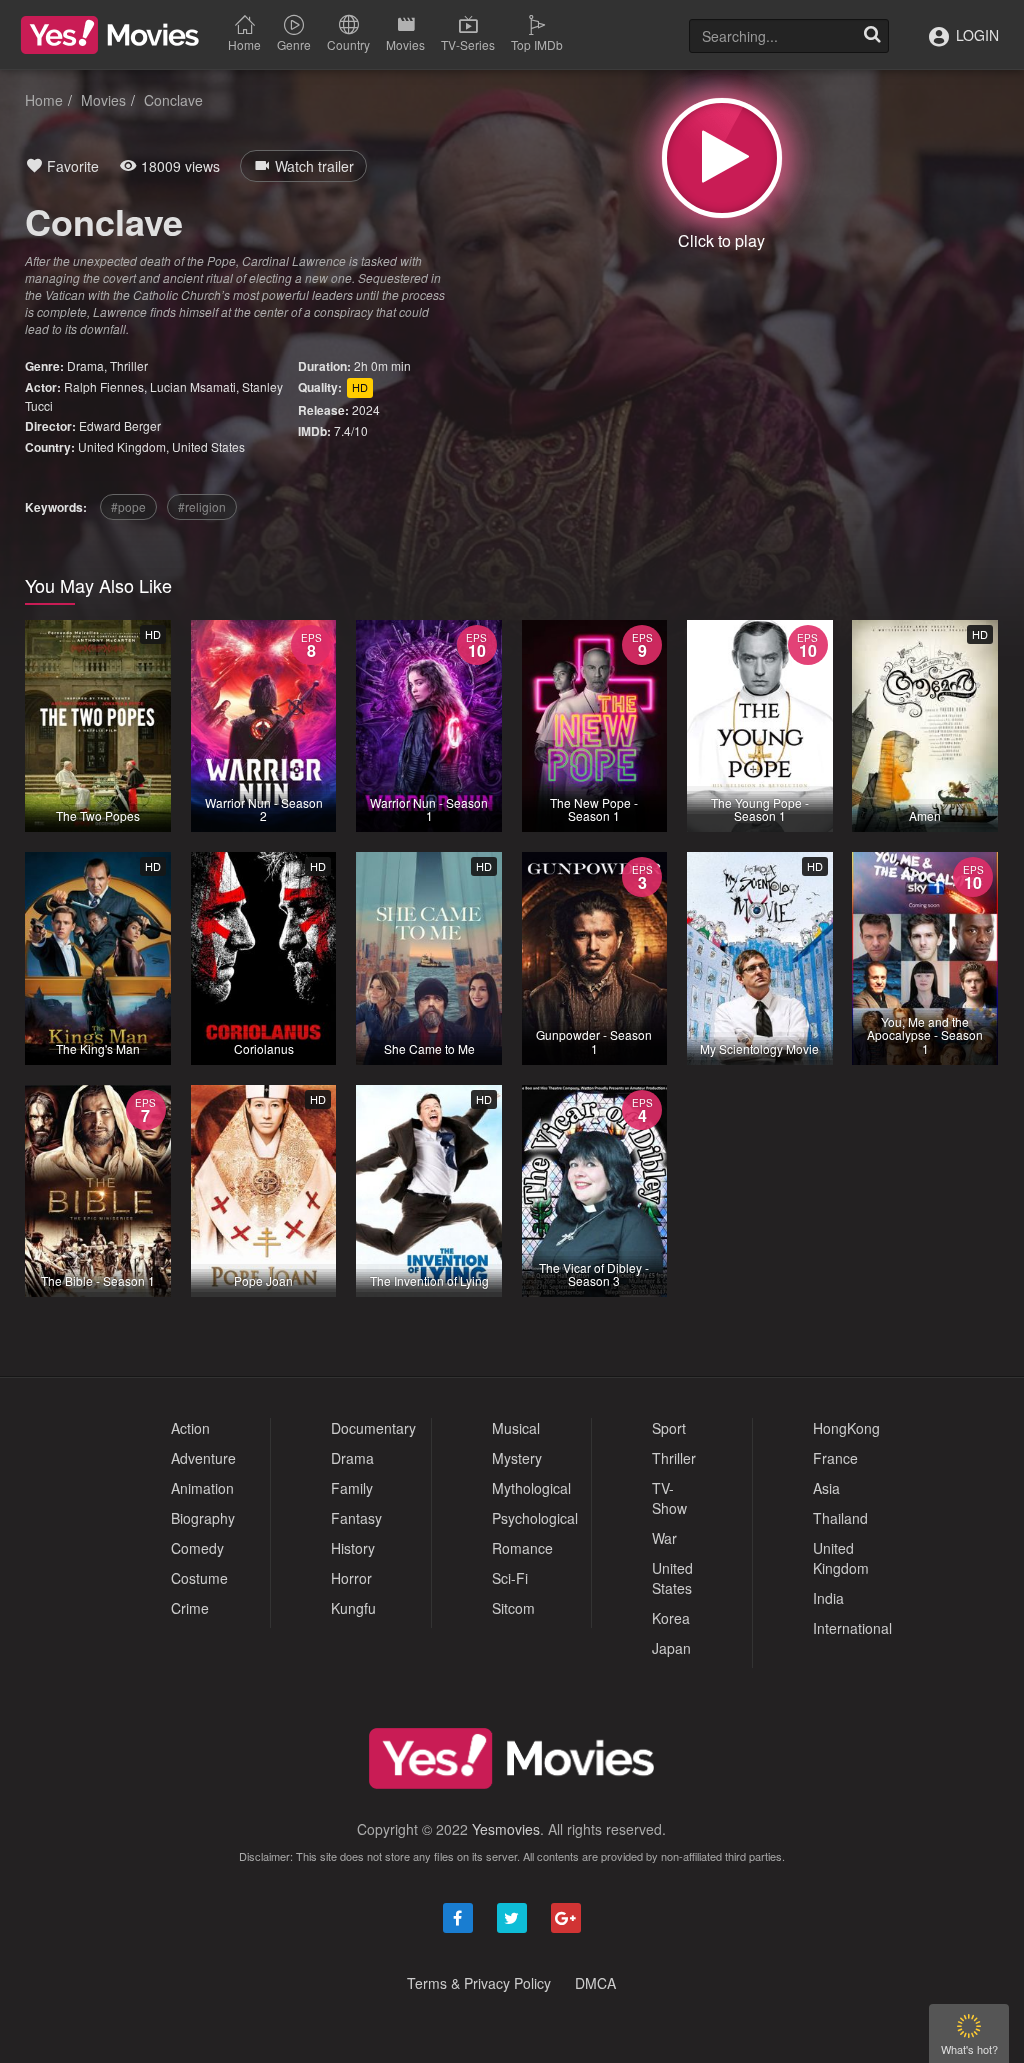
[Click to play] (722, 158)
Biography (203, 1518)
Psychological (535, 1518)
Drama (85, 365)
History (353, 1548)
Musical (516, 1428)
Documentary (373, 1428)
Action (190, 1428)
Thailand (840, 1518)
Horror (351, 1578)
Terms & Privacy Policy (479, 1983)
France (835, 1458)
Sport (669, 1428)
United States (208, 446)
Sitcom (513, 1608)
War (664, 1538)
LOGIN (975, 35)
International (852, 1628)
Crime (190, 1608)
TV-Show (669, 1498)
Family (352, 1488)
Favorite (71, 166)
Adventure (203, 1458)
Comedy (197, 1548)
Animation (202, 1488)
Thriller (129, 365)
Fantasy (356, 1518)
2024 (366, 409)
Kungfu (353, 1608)
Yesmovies (506, 1829)
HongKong (846, 1428)
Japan (671, 1648)
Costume (199, 1578)
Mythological (531, 1488)
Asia (826, 1488)
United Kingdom (122, 446)
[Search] (872, 36)
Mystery (517, 1458)
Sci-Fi (510, 1578)
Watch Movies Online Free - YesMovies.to (110, 35)
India (828, 1598)
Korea (671, 1618)
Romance (522, 1548)
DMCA (595, 1983)
